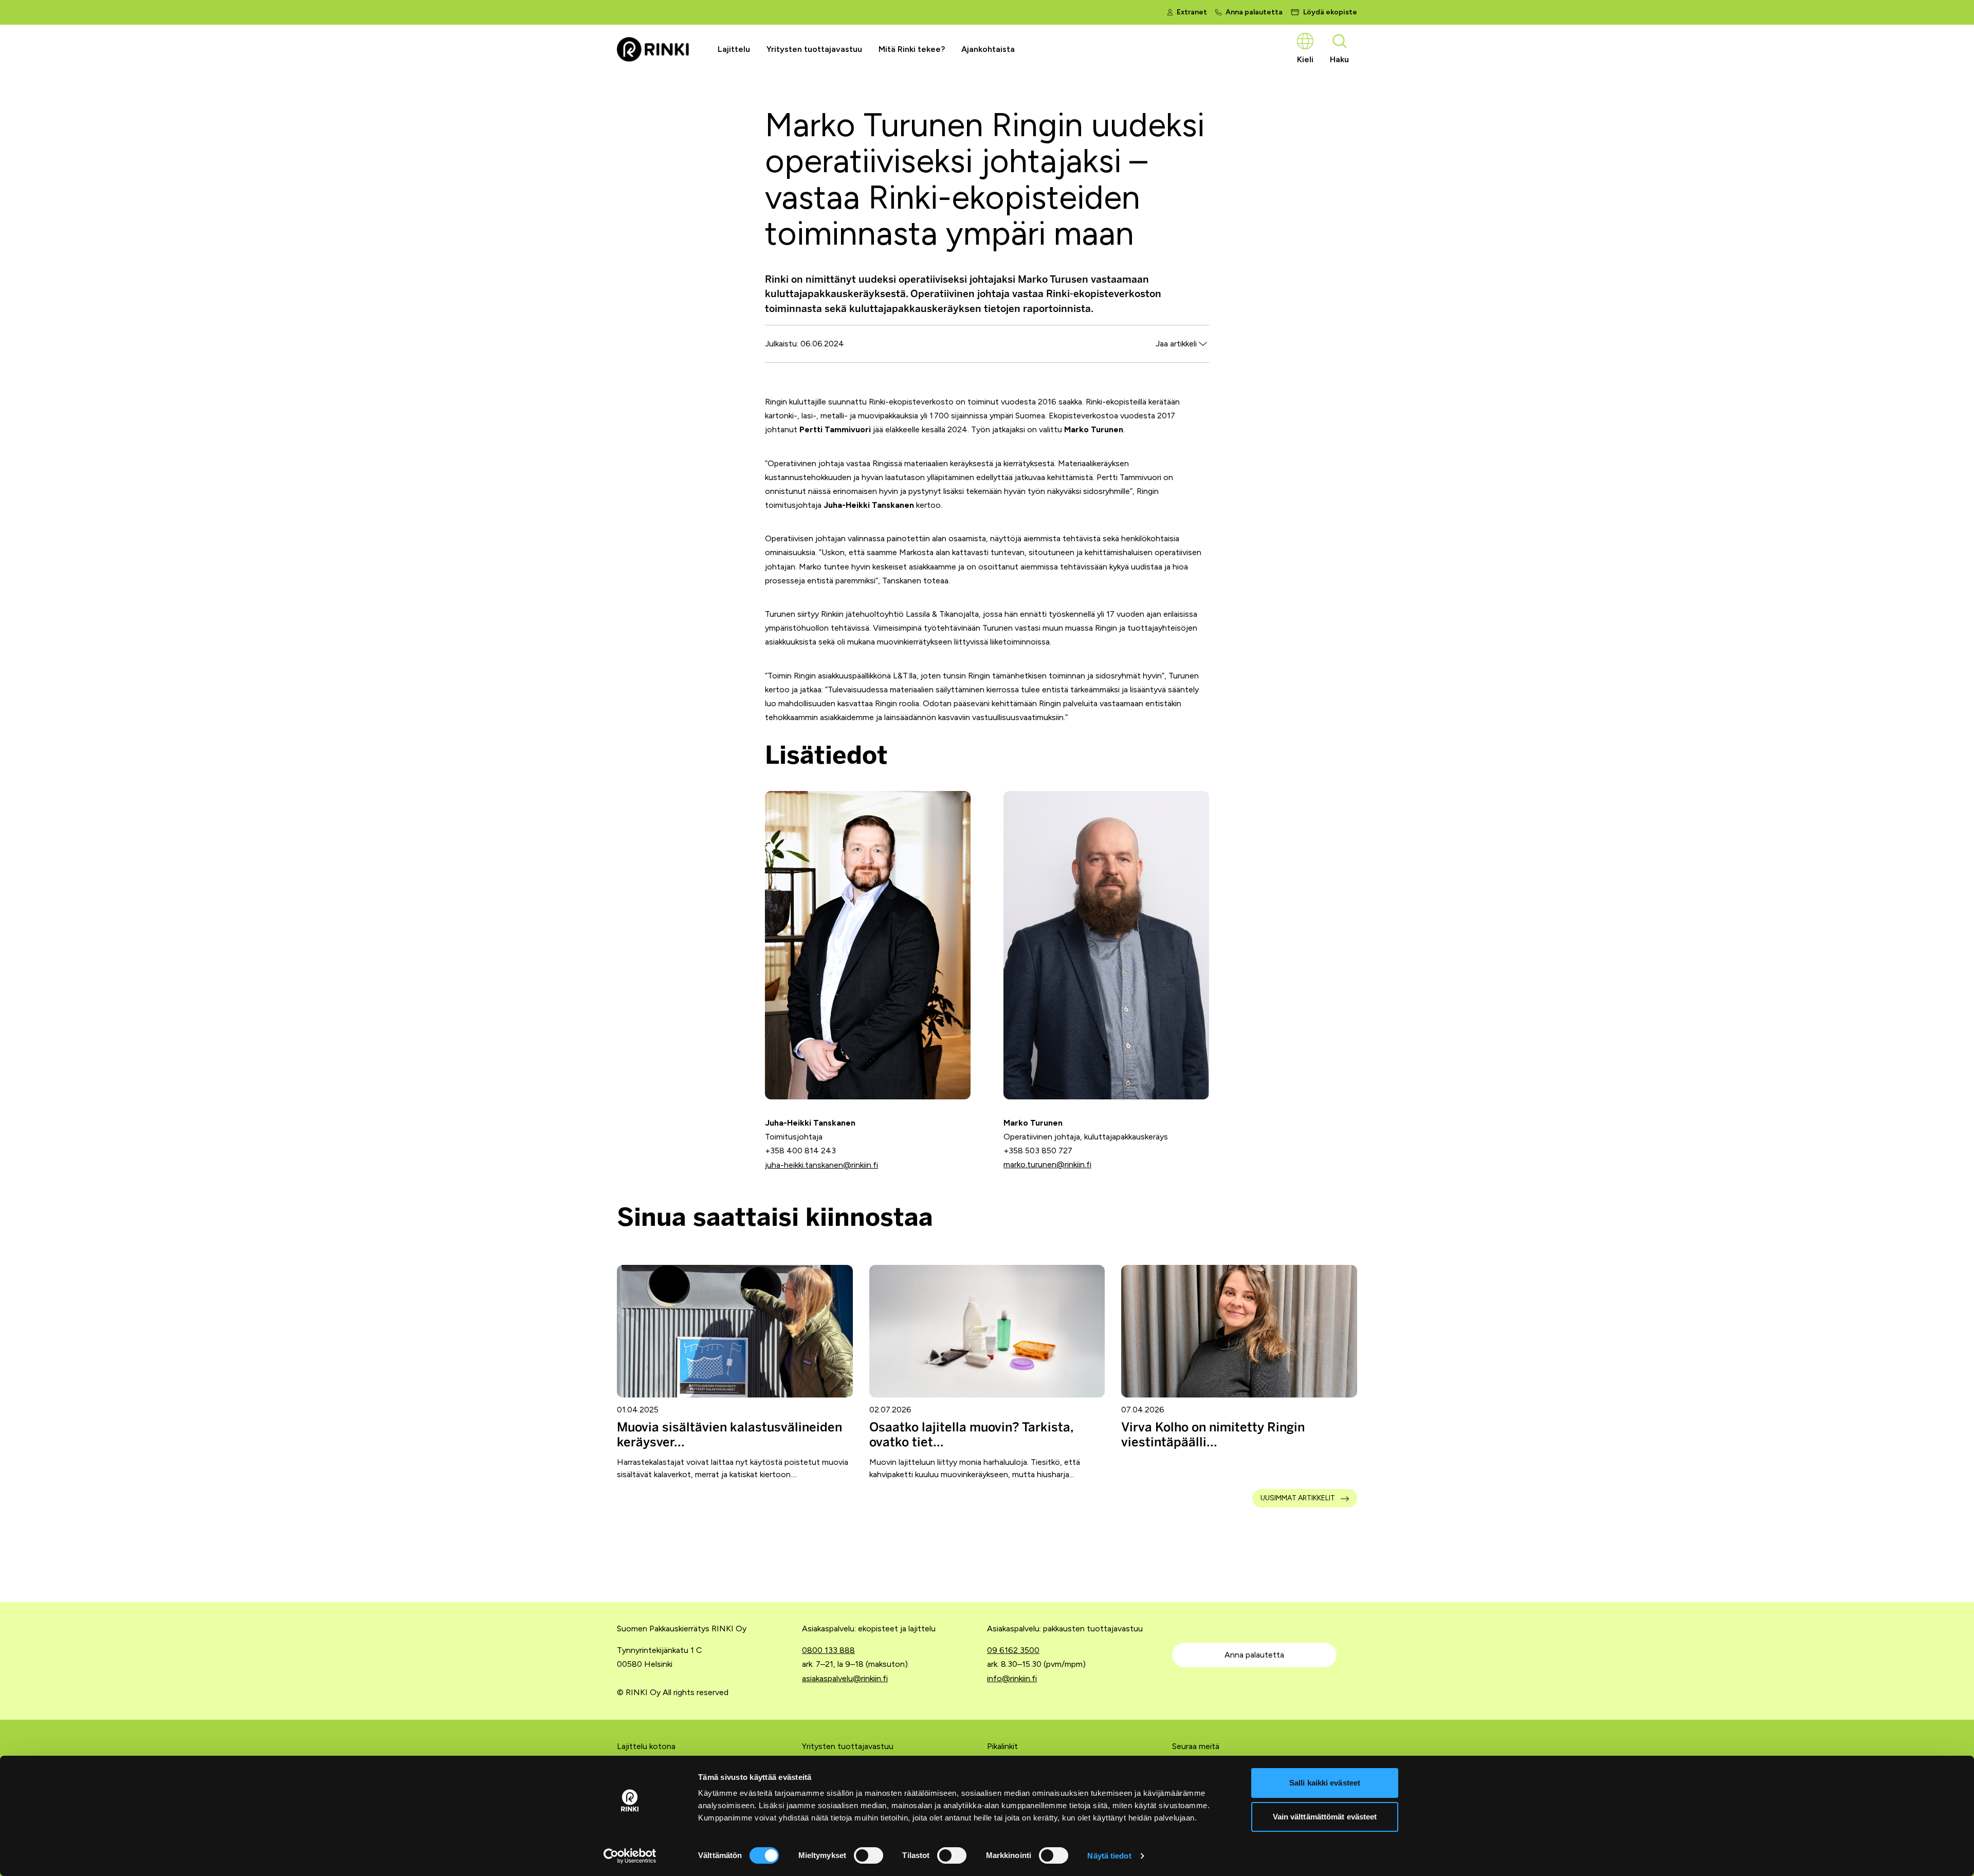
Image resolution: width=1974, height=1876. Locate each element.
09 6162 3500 (1013, 1650)
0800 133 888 (828, 1650)
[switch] (869, 1855)
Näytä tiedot (1109, 1856)
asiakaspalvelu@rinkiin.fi (845, 1678)
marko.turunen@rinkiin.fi (1047, 1164)
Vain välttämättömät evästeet (1325, 1817)
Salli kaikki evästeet (1325, 1783)
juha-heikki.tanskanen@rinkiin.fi (821, 1165)
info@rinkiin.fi (1012, 1678)
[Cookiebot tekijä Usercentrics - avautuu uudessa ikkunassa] (630, 1856)
